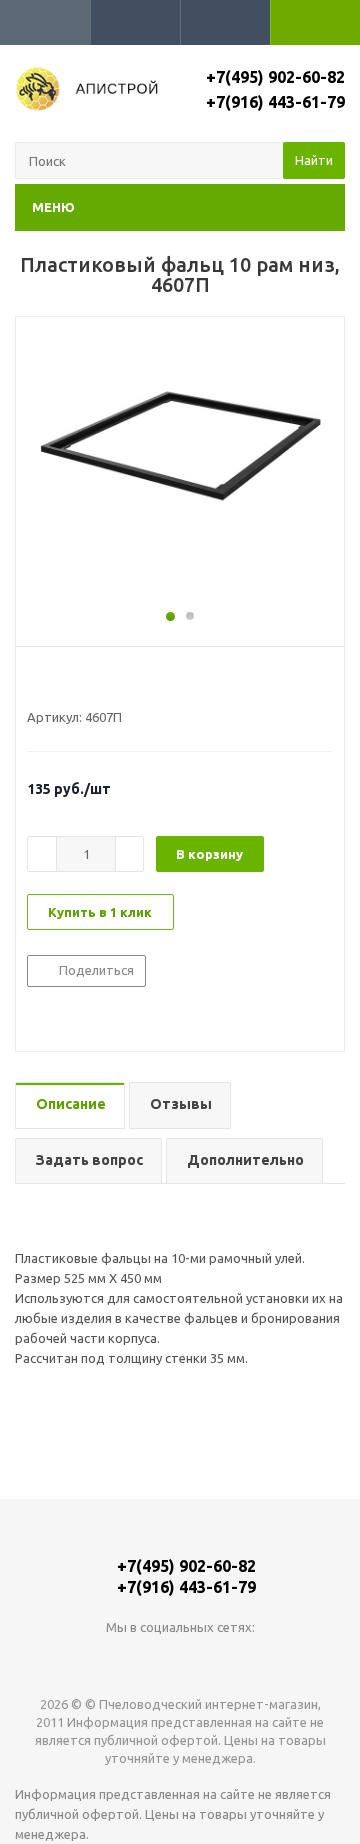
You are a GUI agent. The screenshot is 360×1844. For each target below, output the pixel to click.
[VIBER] (221, 1660)
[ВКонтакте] (139, 1660)
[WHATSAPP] (180, 1660)
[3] (74, 681)
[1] (36, 681)
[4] (93, 681)
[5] (112, 681)
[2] (55, 681)
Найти (314, 160)
